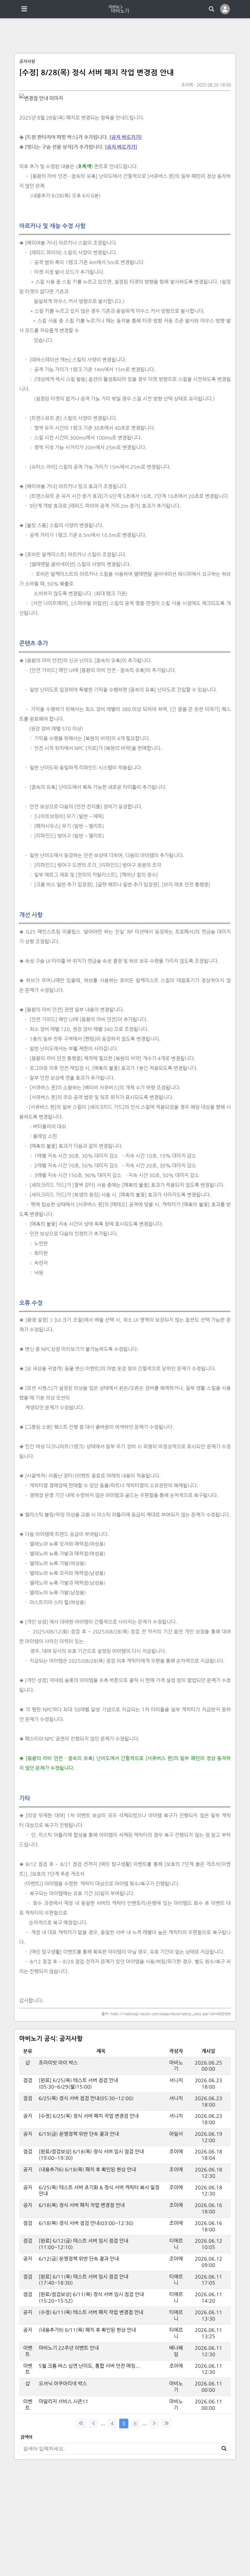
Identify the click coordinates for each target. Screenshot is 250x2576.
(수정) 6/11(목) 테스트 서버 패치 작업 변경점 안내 (92, 2312)
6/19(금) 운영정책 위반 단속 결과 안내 (79, 2134)
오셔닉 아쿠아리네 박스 (63, 2383)
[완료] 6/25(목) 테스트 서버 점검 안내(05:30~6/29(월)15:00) (78, 2083)
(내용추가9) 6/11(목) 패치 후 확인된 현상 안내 (88, 2330)
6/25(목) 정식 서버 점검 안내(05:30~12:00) (86, 2098)
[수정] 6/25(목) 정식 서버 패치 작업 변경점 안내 (89, 2116)
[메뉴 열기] (24, 9)
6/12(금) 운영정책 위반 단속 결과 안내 (79, 2259)
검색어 (26, 2437)
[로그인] (225, 9)
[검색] (212, 9)
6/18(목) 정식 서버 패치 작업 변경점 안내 (82, 2205)
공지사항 (27, 61)
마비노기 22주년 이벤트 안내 (69, 2348)
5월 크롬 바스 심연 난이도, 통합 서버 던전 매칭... (89, 2366)
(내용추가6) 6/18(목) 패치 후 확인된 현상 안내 (87, 2169)
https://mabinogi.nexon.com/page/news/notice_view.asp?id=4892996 (171, 2014)
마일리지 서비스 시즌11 (64, 2401)
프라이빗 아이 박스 (58, 2063)
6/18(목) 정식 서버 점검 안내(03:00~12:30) (86, 2223)
